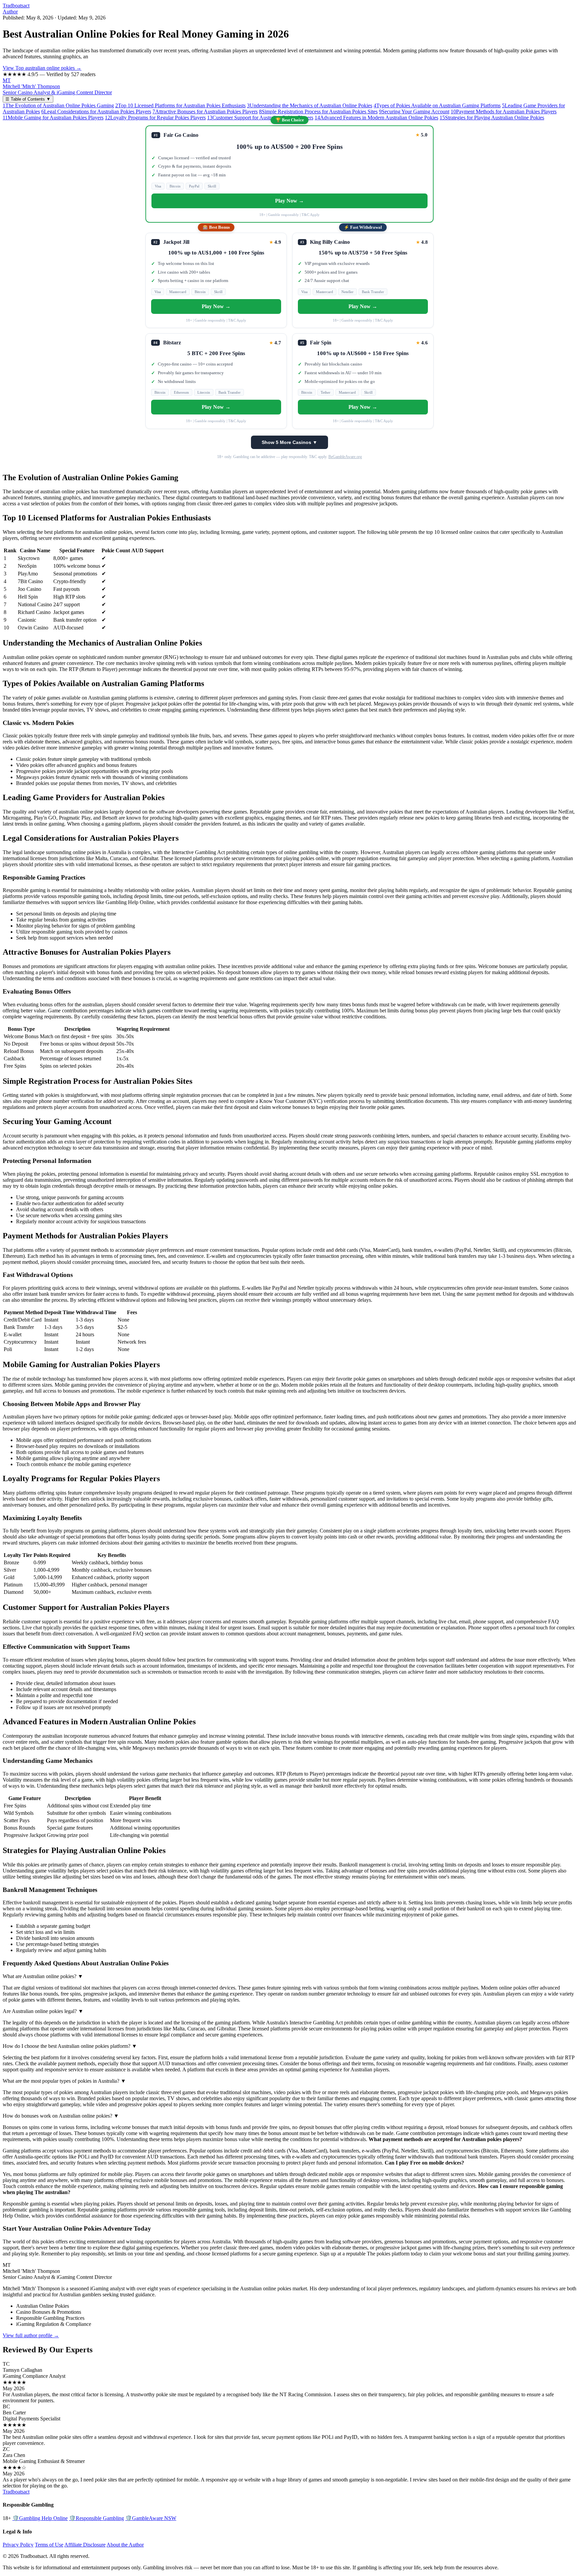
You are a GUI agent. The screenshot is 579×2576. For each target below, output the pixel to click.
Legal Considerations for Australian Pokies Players (96, 111)
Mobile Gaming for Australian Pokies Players (53, 118)
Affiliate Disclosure (85, 2545)
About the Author (125, 2545)
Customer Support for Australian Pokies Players (260, 118)
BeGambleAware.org (345, 457)
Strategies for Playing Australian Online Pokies (492, 118)
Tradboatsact (16, 6)
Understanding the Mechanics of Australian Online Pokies (310, 105)
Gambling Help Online (40, 2518)
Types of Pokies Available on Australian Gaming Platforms (437, 105)
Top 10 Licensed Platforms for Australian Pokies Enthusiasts (180, 105)
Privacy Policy (18, 2545)
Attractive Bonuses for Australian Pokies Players (205, 111)
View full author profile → (31, 2335)
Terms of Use (49, 2545)
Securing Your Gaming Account (414, 111)
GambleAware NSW (151, 2518)
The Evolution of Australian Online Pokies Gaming (58, 105)
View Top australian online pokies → (42, 68)
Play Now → (289, 201)
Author (10, 12)
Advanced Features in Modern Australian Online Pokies (376, 118)
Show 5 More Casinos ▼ (289, 442)
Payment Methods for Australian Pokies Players (504, 111)
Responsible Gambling (96, 2518)
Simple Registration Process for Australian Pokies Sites (318, 111)
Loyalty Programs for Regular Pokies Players (155, 118)
